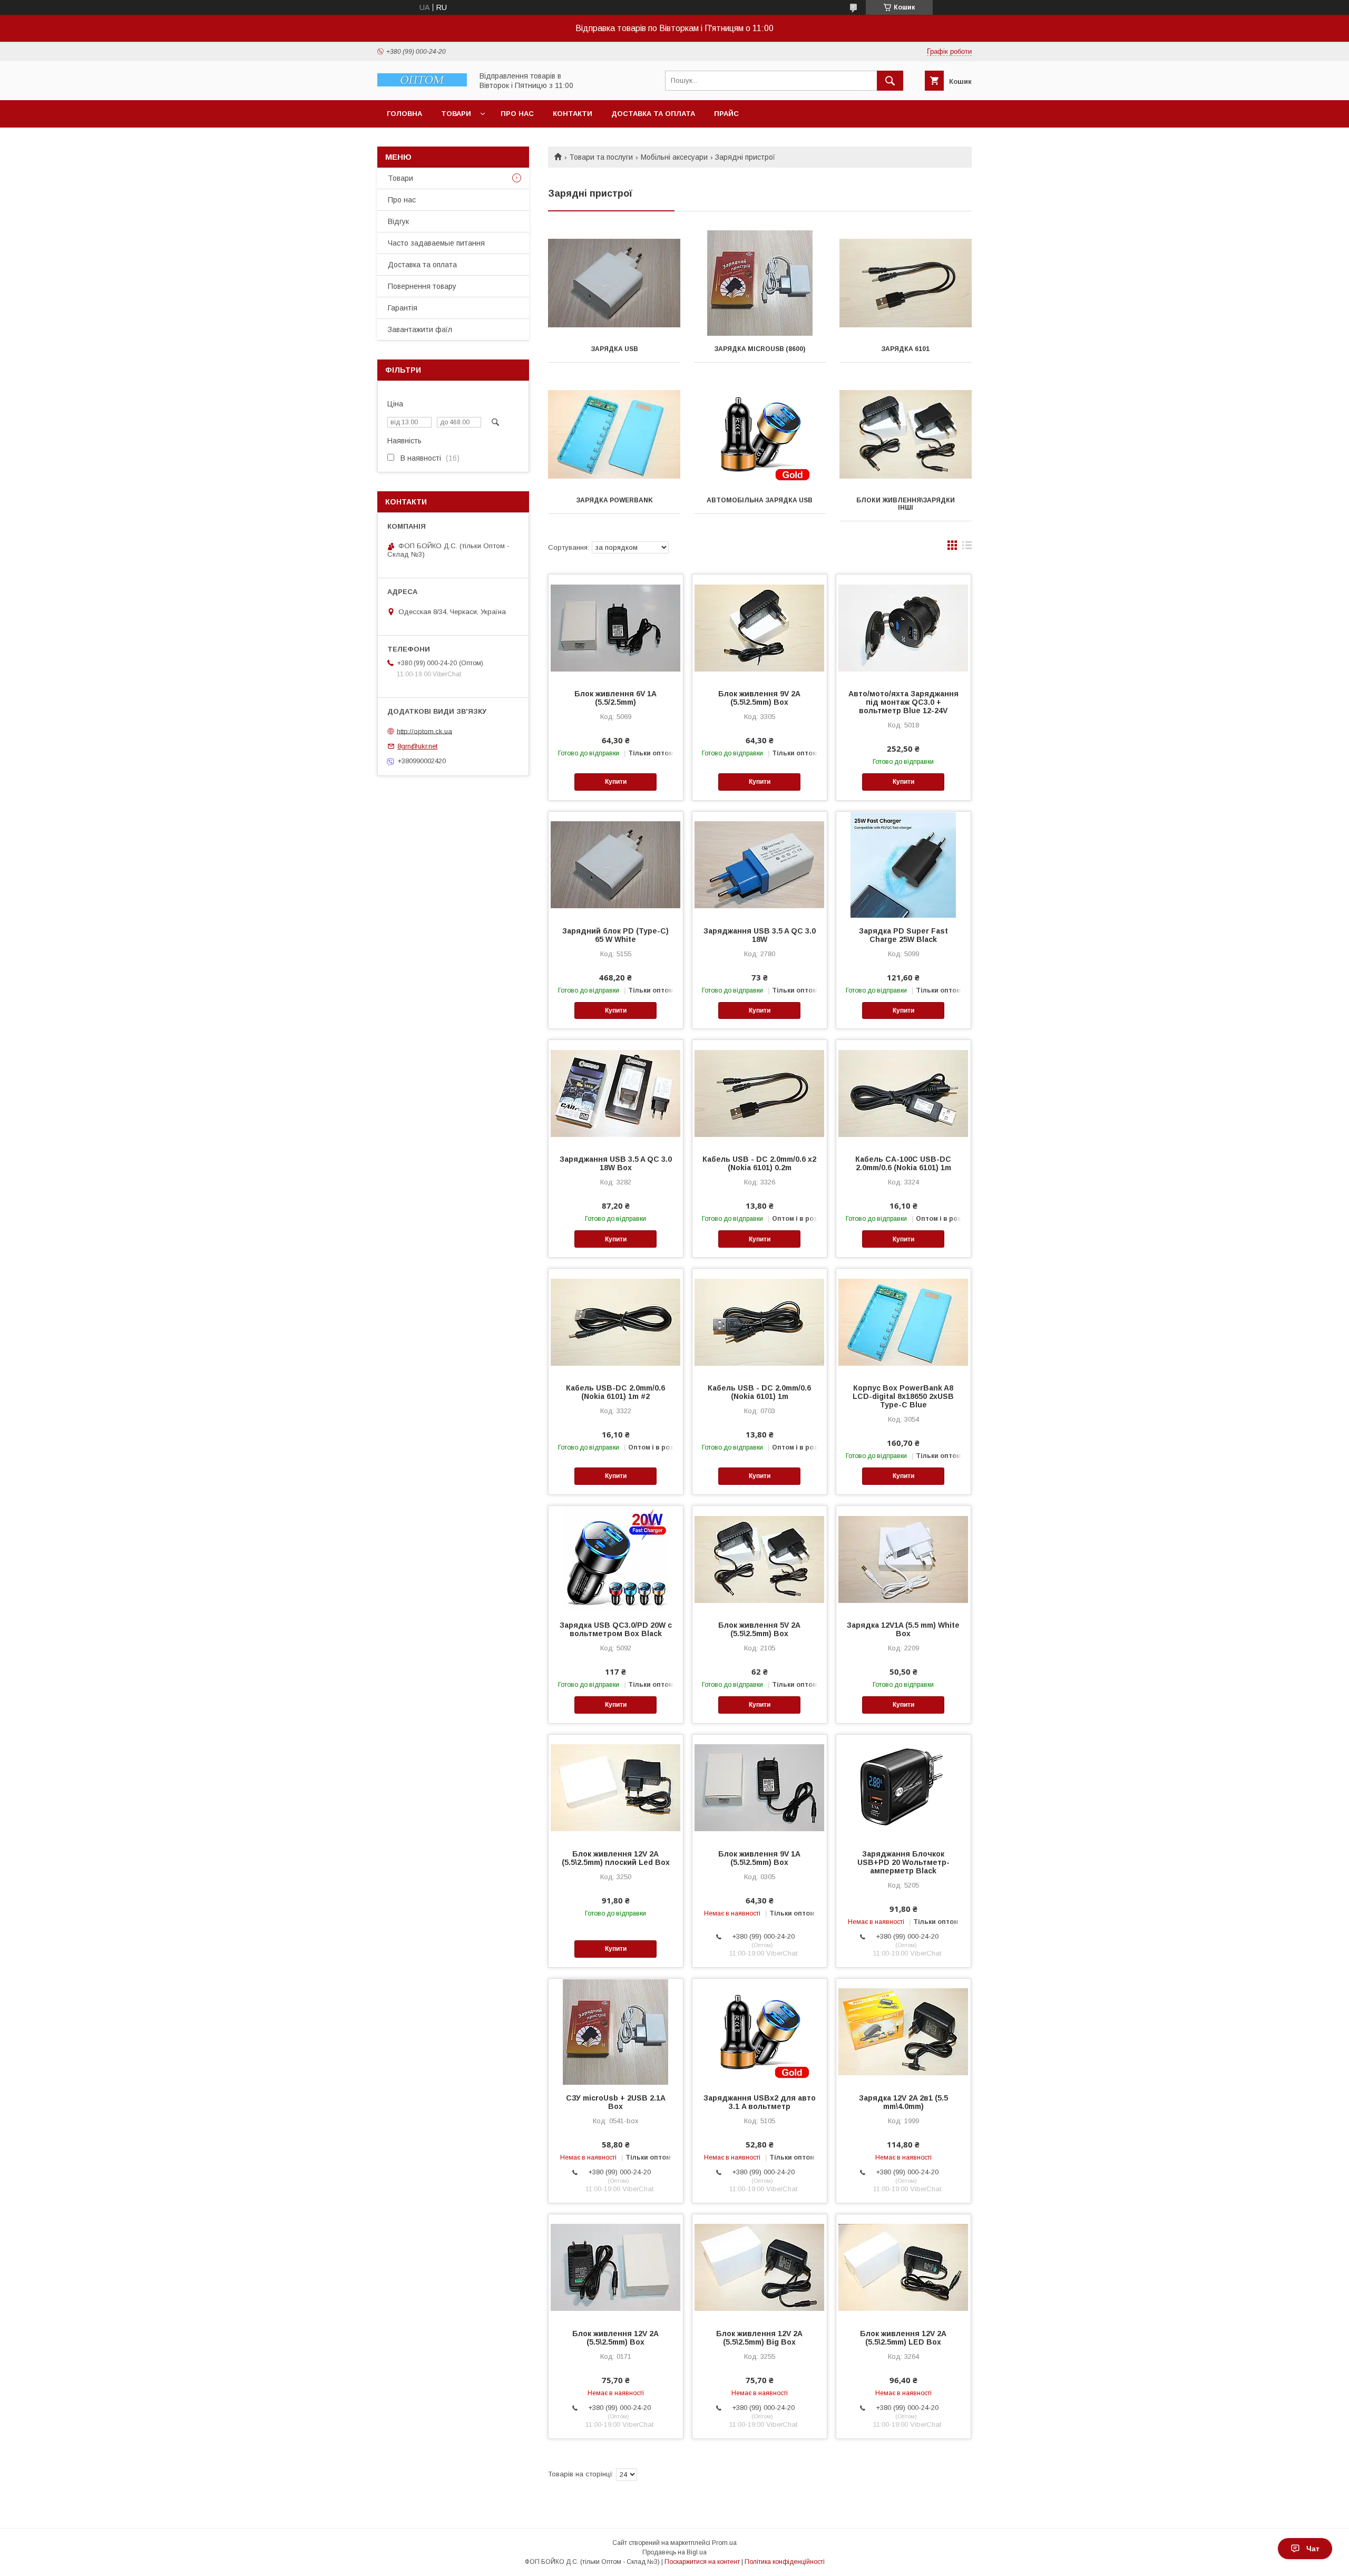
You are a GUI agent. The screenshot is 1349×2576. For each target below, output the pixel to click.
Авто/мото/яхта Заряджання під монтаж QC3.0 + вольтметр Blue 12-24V (903, 702)
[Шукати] (890, 81)
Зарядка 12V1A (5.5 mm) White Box (903, 1629)
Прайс (726, 114)
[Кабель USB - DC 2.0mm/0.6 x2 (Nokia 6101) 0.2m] (760, 1093)
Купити (616, 782)
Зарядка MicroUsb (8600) (760, 349)
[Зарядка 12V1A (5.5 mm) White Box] (903, 1559)
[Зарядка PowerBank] (614, 434)
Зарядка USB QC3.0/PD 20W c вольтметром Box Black (616, 1629)
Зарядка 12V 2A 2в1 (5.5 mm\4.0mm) (903, 2102)
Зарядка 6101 (905, 349)
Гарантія (403, 308)
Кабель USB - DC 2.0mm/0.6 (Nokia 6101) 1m (759, 1392)
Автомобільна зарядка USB (760, 500)
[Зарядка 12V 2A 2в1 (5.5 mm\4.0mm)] (903, 2031)
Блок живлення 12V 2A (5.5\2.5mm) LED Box (903, 2338)
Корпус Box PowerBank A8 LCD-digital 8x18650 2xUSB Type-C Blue (903, 1396)
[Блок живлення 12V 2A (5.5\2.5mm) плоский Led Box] (616, 1787)
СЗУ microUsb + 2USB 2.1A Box (616, 2102)
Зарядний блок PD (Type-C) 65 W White (615, 935)
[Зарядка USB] (614, 283)
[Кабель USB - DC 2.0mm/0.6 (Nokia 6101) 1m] (760, 1321)
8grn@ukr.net (417, 746)
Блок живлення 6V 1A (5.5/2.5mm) (615, 698)
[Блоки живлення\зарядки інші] (906, 434)
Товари (456, 114)
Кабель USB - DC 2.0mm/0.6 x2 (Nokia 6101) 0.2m (759, 1163)
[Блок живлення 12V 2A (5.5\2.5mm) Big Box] (760, 2267)
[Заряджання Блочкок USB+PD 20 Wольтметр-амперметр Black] (903, 1787)
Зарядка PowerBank (614, 500)
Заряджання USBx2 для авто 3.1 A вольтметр (760, 2102)
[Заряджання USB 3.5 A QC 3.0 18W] (760, 864)
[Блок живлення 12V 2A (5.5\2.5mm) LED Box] (903, 2267)
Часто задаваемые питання (436, 243)
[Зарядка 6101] (906, 283)
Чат (1313, 2549)
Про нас (517, 114)
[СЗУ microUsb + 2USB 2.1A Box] (616, 2031)
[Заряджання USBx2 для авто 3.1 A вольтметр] (760, 2031)
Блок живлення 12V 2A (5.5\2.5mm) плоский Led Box (616, 1858)
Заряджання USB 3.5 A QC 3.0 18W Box (616, 1163)
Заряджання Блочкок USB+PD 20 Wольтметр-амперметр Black (903, 1862)
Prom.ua (724, 2543)
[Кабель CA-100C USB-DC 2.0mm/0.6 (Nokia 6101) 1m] (903, 1093)
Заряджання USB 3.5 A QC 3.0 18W (760, 935)
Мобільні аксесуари (674, 157)
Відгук (398, 221)
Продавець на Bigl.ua (674, 2552)
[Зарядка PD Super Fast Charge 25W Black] (903, 864)
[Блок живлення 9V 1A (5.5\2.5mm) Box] (760, 1787)
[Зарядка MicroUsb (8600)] (760, 283)
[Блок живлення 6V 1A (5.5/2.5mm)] (616, 627)
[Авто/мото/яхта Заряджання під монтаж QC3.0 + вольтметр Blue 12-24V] (903, 627)
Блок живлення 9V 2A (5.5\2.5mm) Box (759, 698)
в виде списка (967, 548)
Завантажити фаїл (420, 329)
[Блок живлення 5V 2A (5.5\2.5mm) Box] (760, 1559)
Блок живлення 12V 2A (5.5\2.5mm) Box (615, 2338)
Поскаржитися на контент (702, 2562)
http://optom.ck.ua (424, 731)
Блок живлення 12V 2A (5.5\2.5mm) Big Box (759, 2338)
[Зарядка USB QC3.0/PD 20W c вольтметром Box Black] (616, 1559)
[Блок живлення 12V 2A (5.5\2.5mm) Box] (616, 2267)
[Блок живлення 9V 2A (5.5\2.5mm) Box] (760, 627)
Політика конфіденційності (785, 2562)
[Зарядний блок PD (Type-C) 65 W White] (616, 864)
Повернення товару (422, 286)
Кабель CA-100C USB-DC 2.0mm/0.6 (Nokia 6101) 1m (903, 1163)
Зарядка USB (614, 349)
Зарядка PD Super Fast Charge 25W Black (903, 935)
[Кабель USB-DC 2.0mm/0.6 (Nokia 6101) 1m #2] (616, 1321)
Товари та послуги (601, 157)
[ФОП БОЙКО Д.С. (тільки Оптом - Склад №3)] (422, 84)
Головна (404, 114)
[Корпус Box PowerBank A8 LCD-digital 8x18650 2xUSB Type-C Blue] (903, 1321)
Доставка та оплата (653, 114)
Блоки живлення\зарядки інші (906, 504)
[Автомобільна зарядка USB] (760, 434)
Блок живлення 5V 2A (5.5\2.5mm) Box (759, 1629)
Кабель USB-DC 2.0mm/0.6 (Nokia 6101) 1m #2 (615, 1392)
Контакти (573, 114)
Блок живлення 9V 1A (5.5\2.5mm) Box (759, 1858)
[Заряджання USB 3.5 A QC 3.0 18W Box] (616, 1093)
